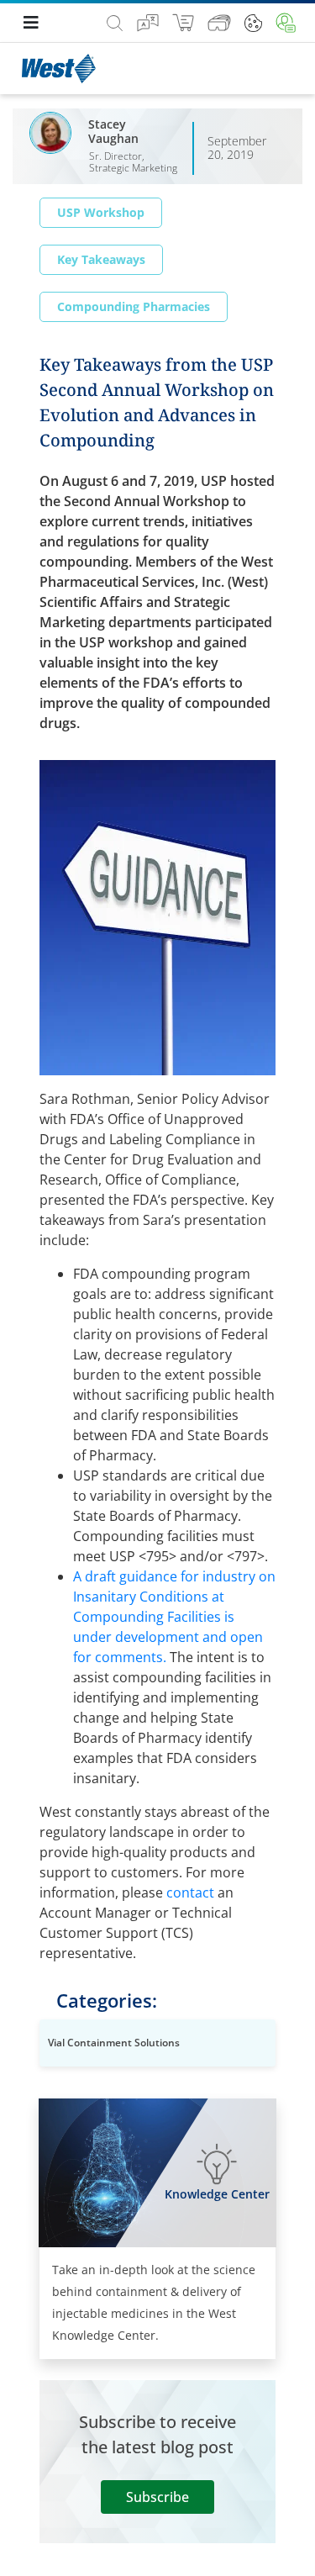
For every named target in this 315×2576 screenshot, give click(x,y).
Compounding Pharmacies (134, 306)
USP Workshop (101, 212)
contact (190, 1892)
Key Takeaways (101, 259)
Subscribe (157, 2497)
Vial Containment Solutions (114, 2043)
